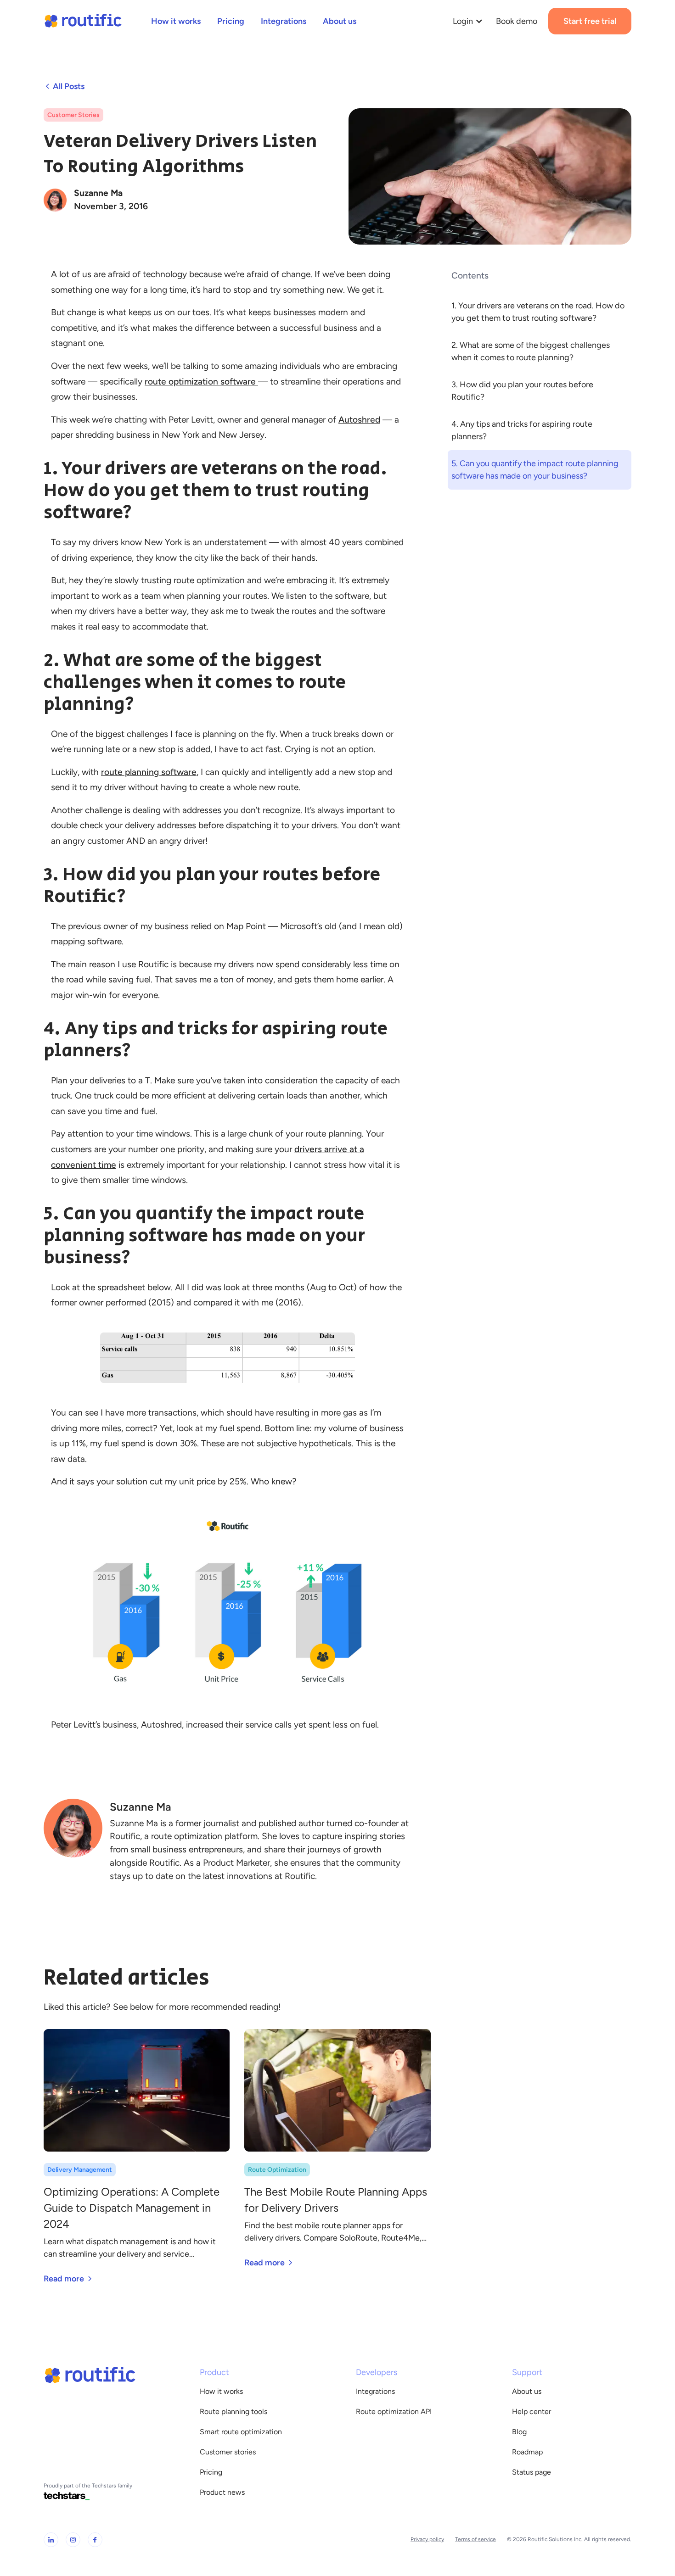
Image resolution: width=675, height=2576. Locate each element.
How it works (221, 2391)
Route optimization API (394, 2412)
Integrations (375, 2391)
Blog (519, 2432)
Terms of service (475, 2539)
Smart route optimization (241, 2432)
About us (527, 2391)
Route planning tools (233, 2412)
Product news (222, 2492)
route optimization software (201, 382)
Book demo (517, 21)
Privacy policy (427, 2539)
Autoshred (359, 420)
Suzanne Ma (98, 193)
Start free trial (590, 21)
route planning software (149, 772)
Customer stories (228, 2452)
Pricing (211, 2472)
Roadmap (527, 2452)
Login (463, 21)
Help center (532, 2412)
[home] (83, 21)
